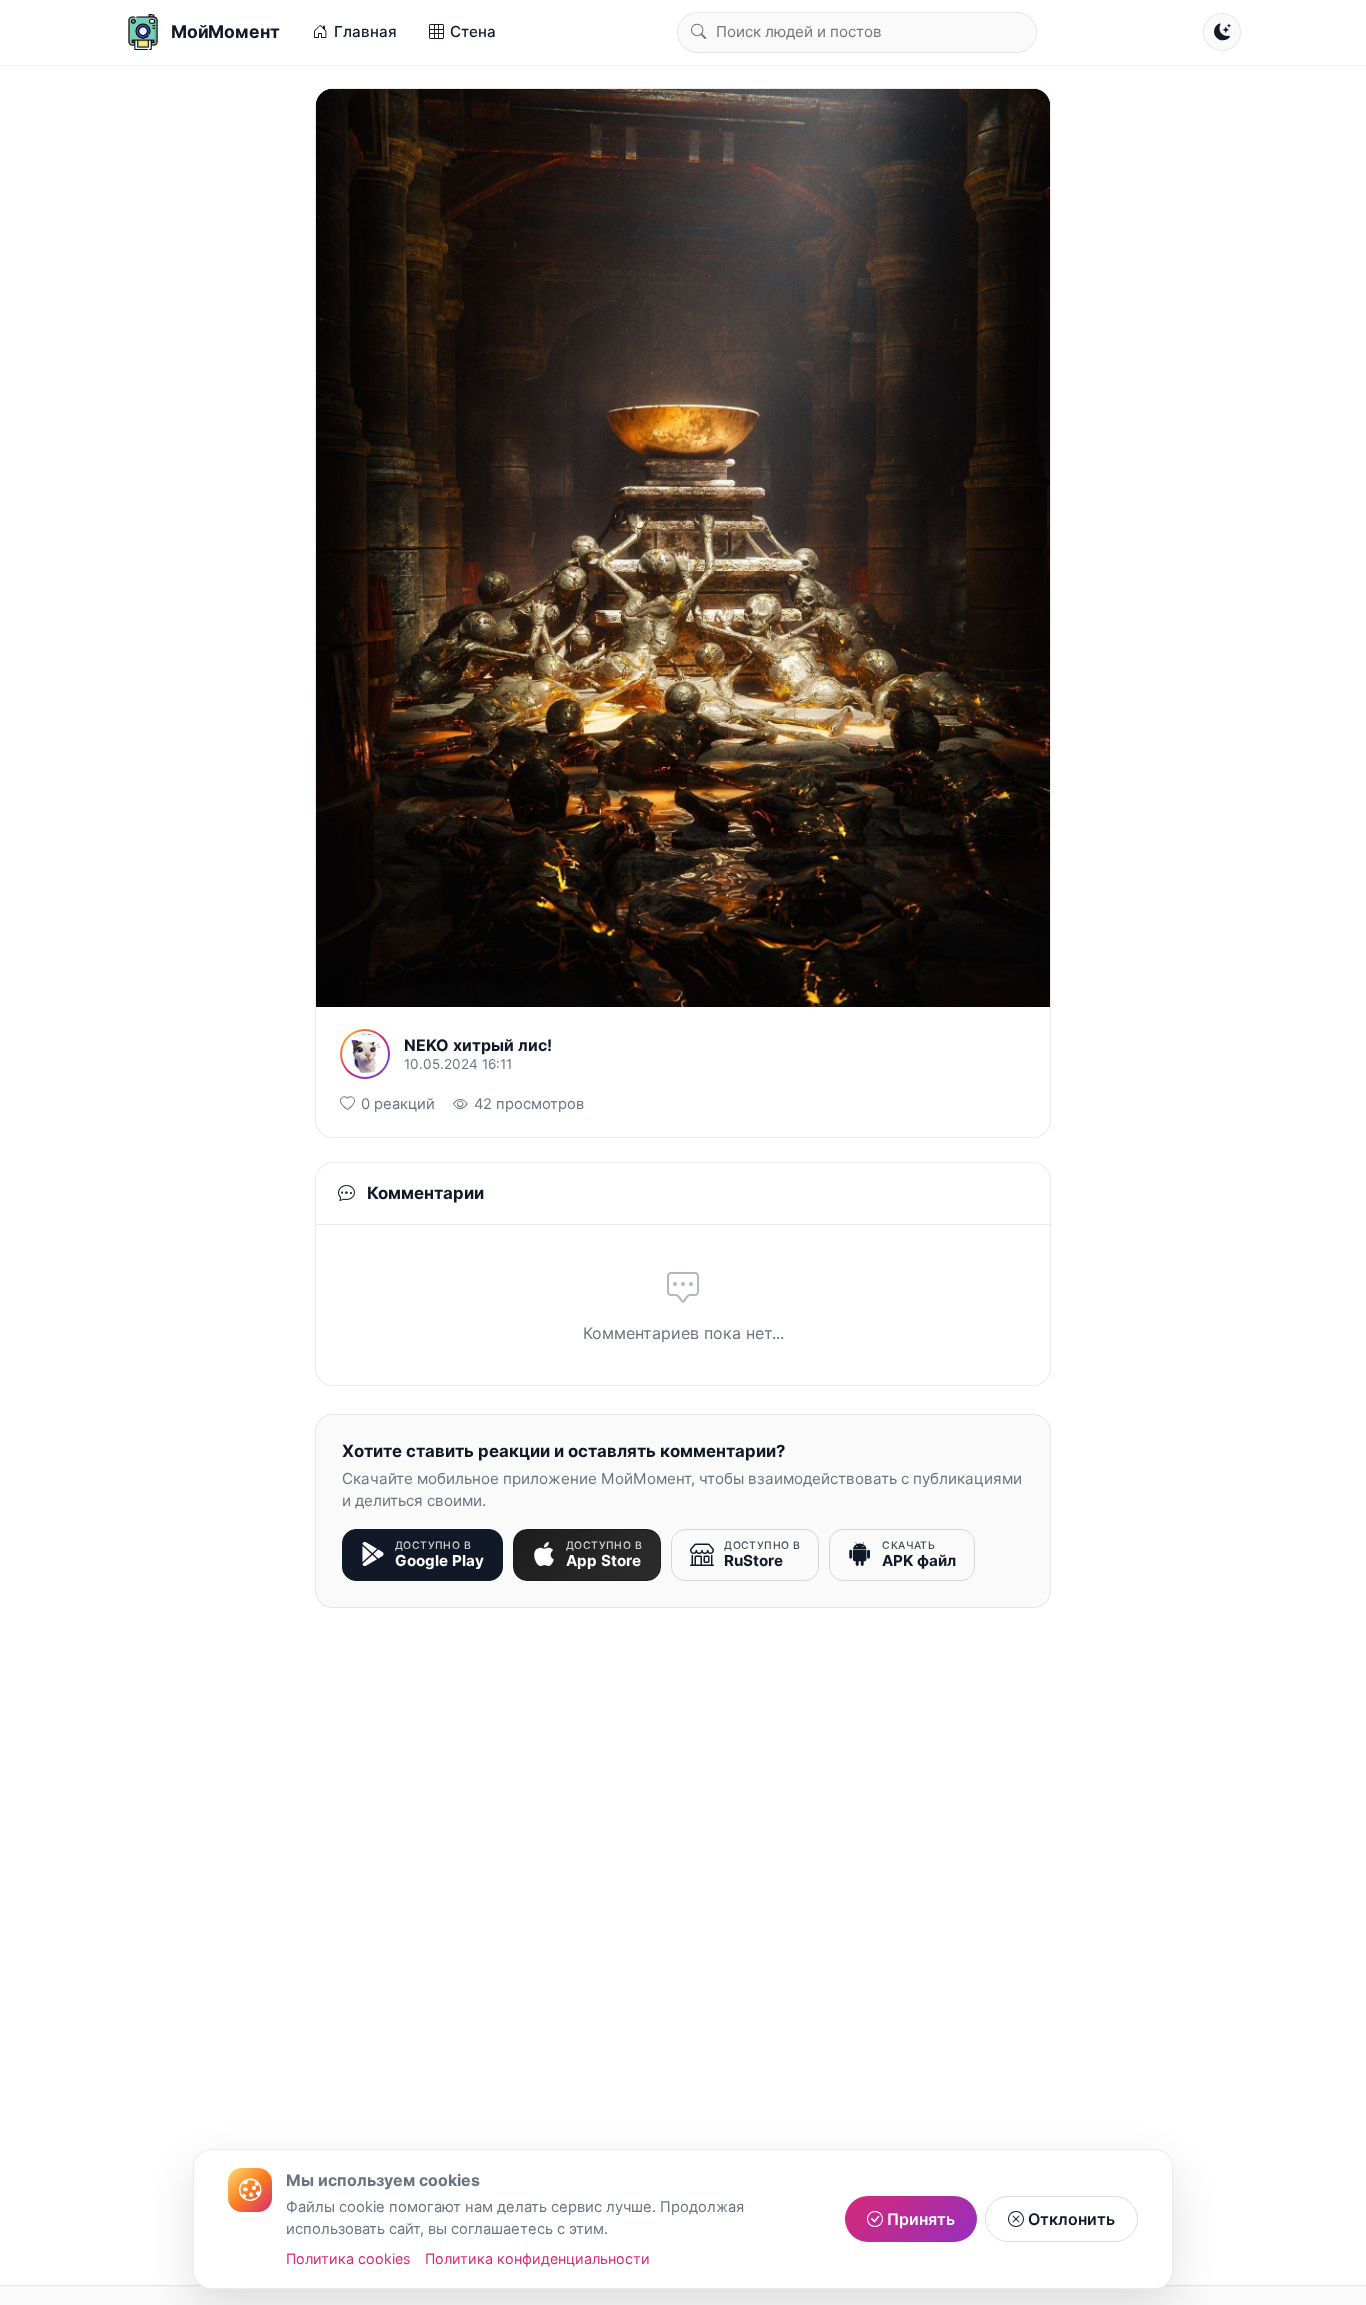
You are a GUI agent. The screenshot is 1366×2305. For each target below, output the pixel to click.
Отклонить (1069, 2219)
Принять (919, 2219)
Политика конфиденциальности (537, 2258)
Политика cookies (348, 2258)
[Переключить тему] (1222, 32)
